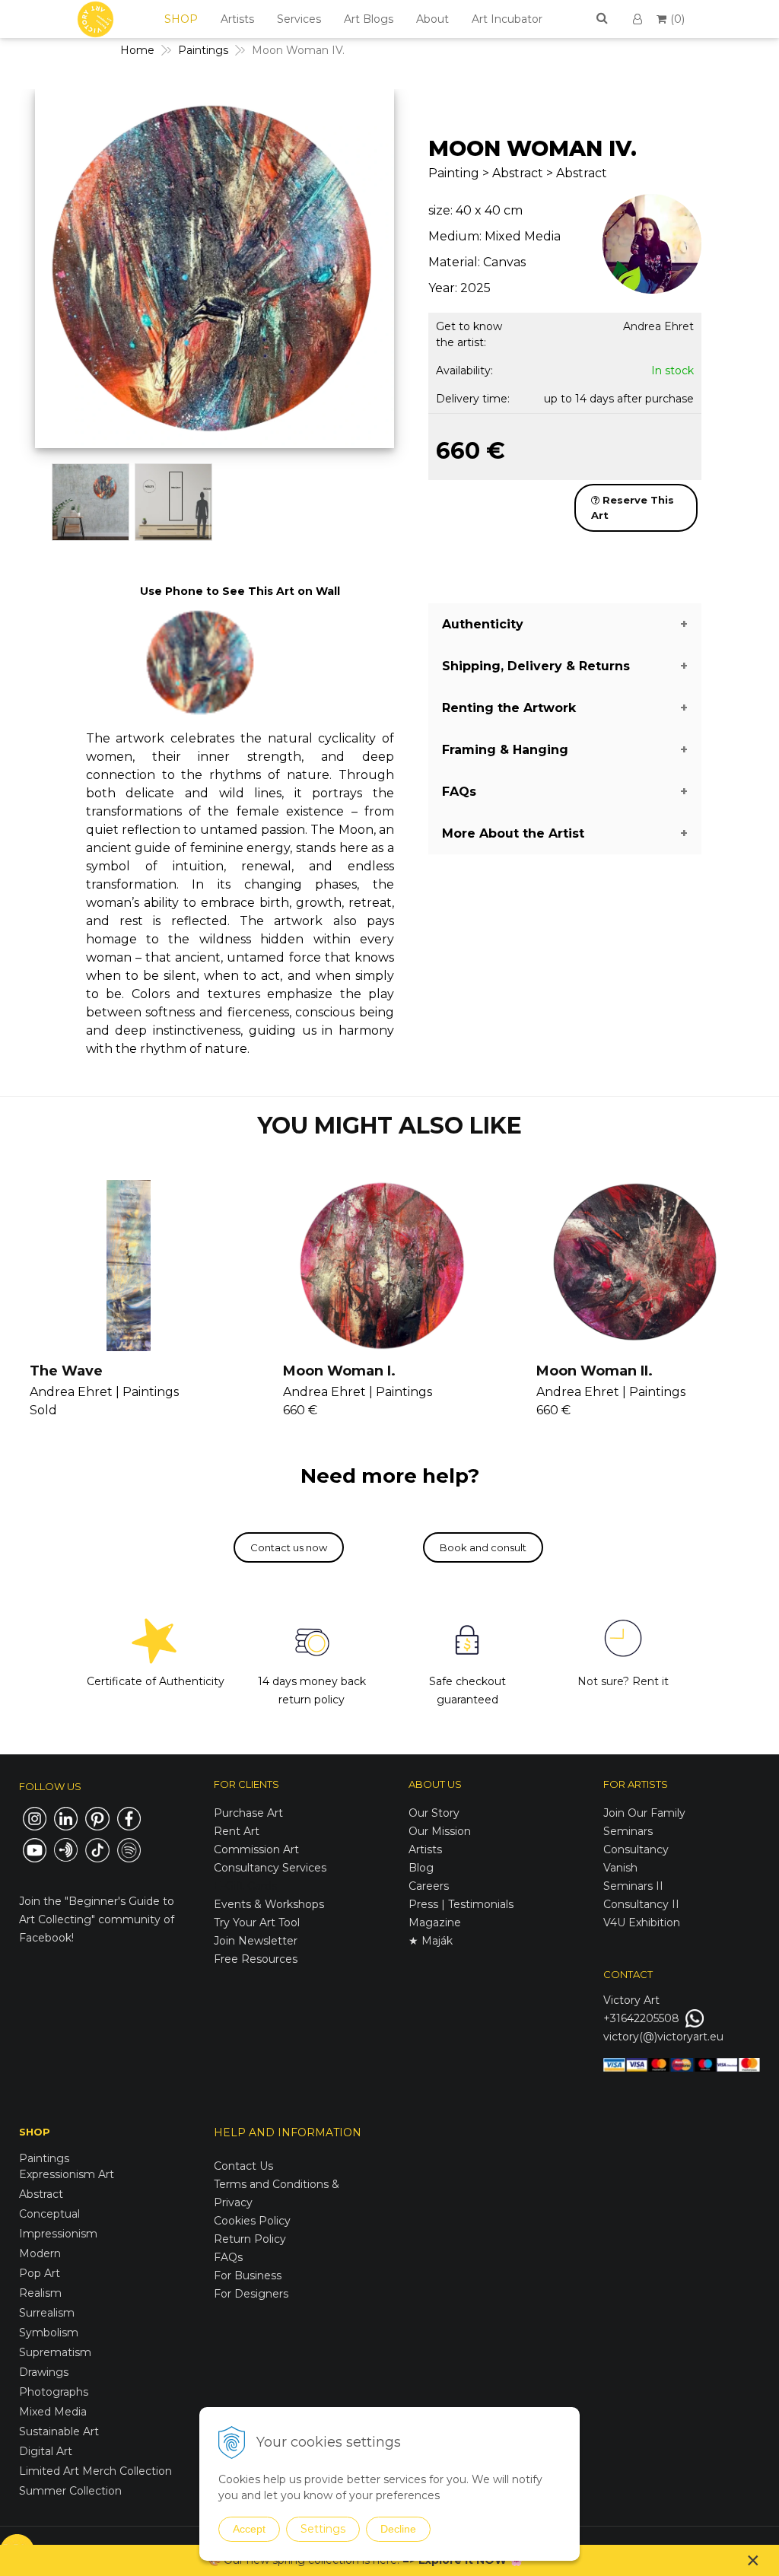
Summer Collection (70, 2491)
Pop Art (40, 2273)
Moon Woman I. (339, 1371)
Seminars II (633, 1886)
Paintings (203, 50)
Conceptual (49, 2214)
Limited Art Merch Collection (95, 2471)
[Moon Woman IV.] (214, 272)
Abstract (41, 2194)
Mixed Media (53, 2412)
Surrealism (47, 2313)
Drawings (44, 2372)
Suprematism (55, 2352)
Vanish (620, 1868)
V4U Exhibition (642, 1922)
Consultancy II (641, 1904)
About (432, 19)
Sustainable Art (59, 2431)
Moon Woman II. (595, 1371)
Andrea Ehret (658, 326)
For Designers (251, 2294)
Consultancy (636, 1849)
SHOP (181, 19)
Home (137, 50)
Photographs (54, 2392)
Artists (237, 19)
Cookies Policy (252, 2221)
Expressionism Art (67, 2174)
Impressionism (58, 2234)
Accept (249, 2529)
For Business (249, 2275)
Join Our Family (644, 1813)
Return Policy (250, 2239)
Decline (398, 2529)
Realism (40, 2293)
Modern (40, 2253)
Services (299, 19)
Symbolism (49, 2333)
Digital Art (46, 2451)
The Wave (66, 1371)
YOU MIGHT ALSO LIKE (389, 1126)
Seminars (628, 1831)
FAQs (228, 2257)
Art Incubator (507, 19)
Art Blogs (369, 19)
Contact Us (243, 2166)
